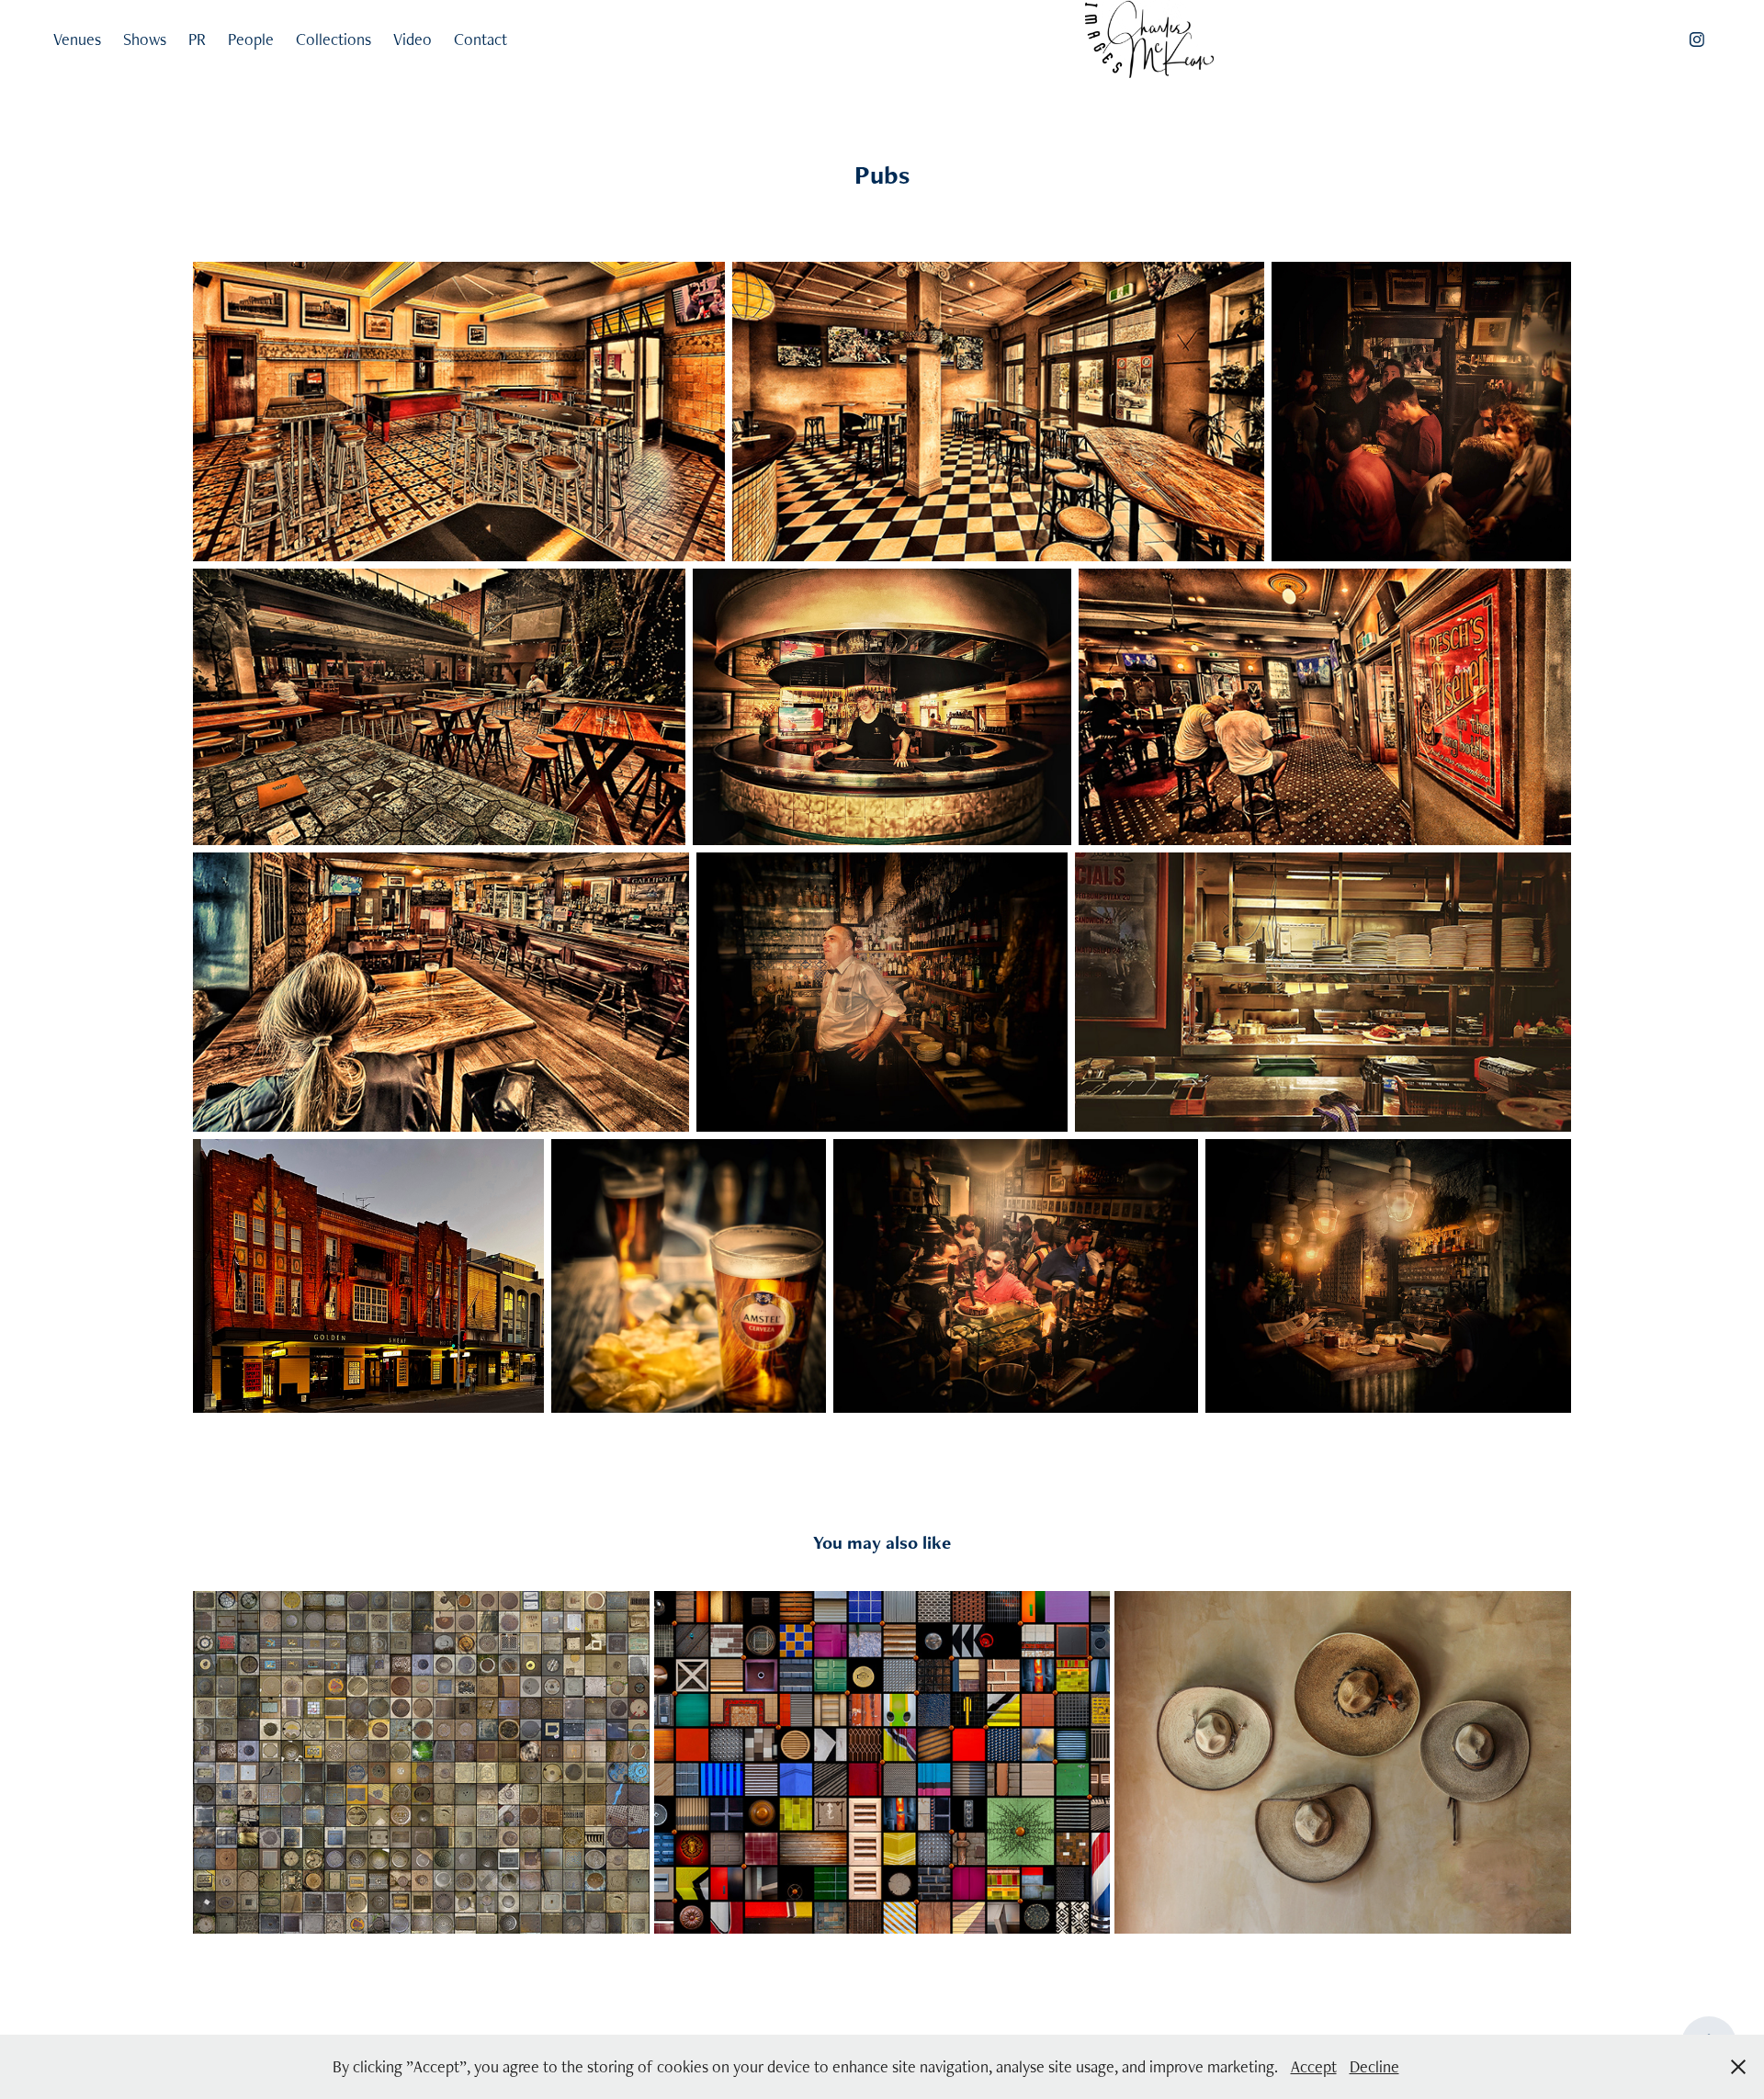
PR (197, 39)
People (251, 39)
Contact (481, 39)
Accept (1314, 2066)
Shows (145, 39)
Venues (77, 39)
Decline (1374, 2066)
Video (413, 39)
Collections (334, 39)
